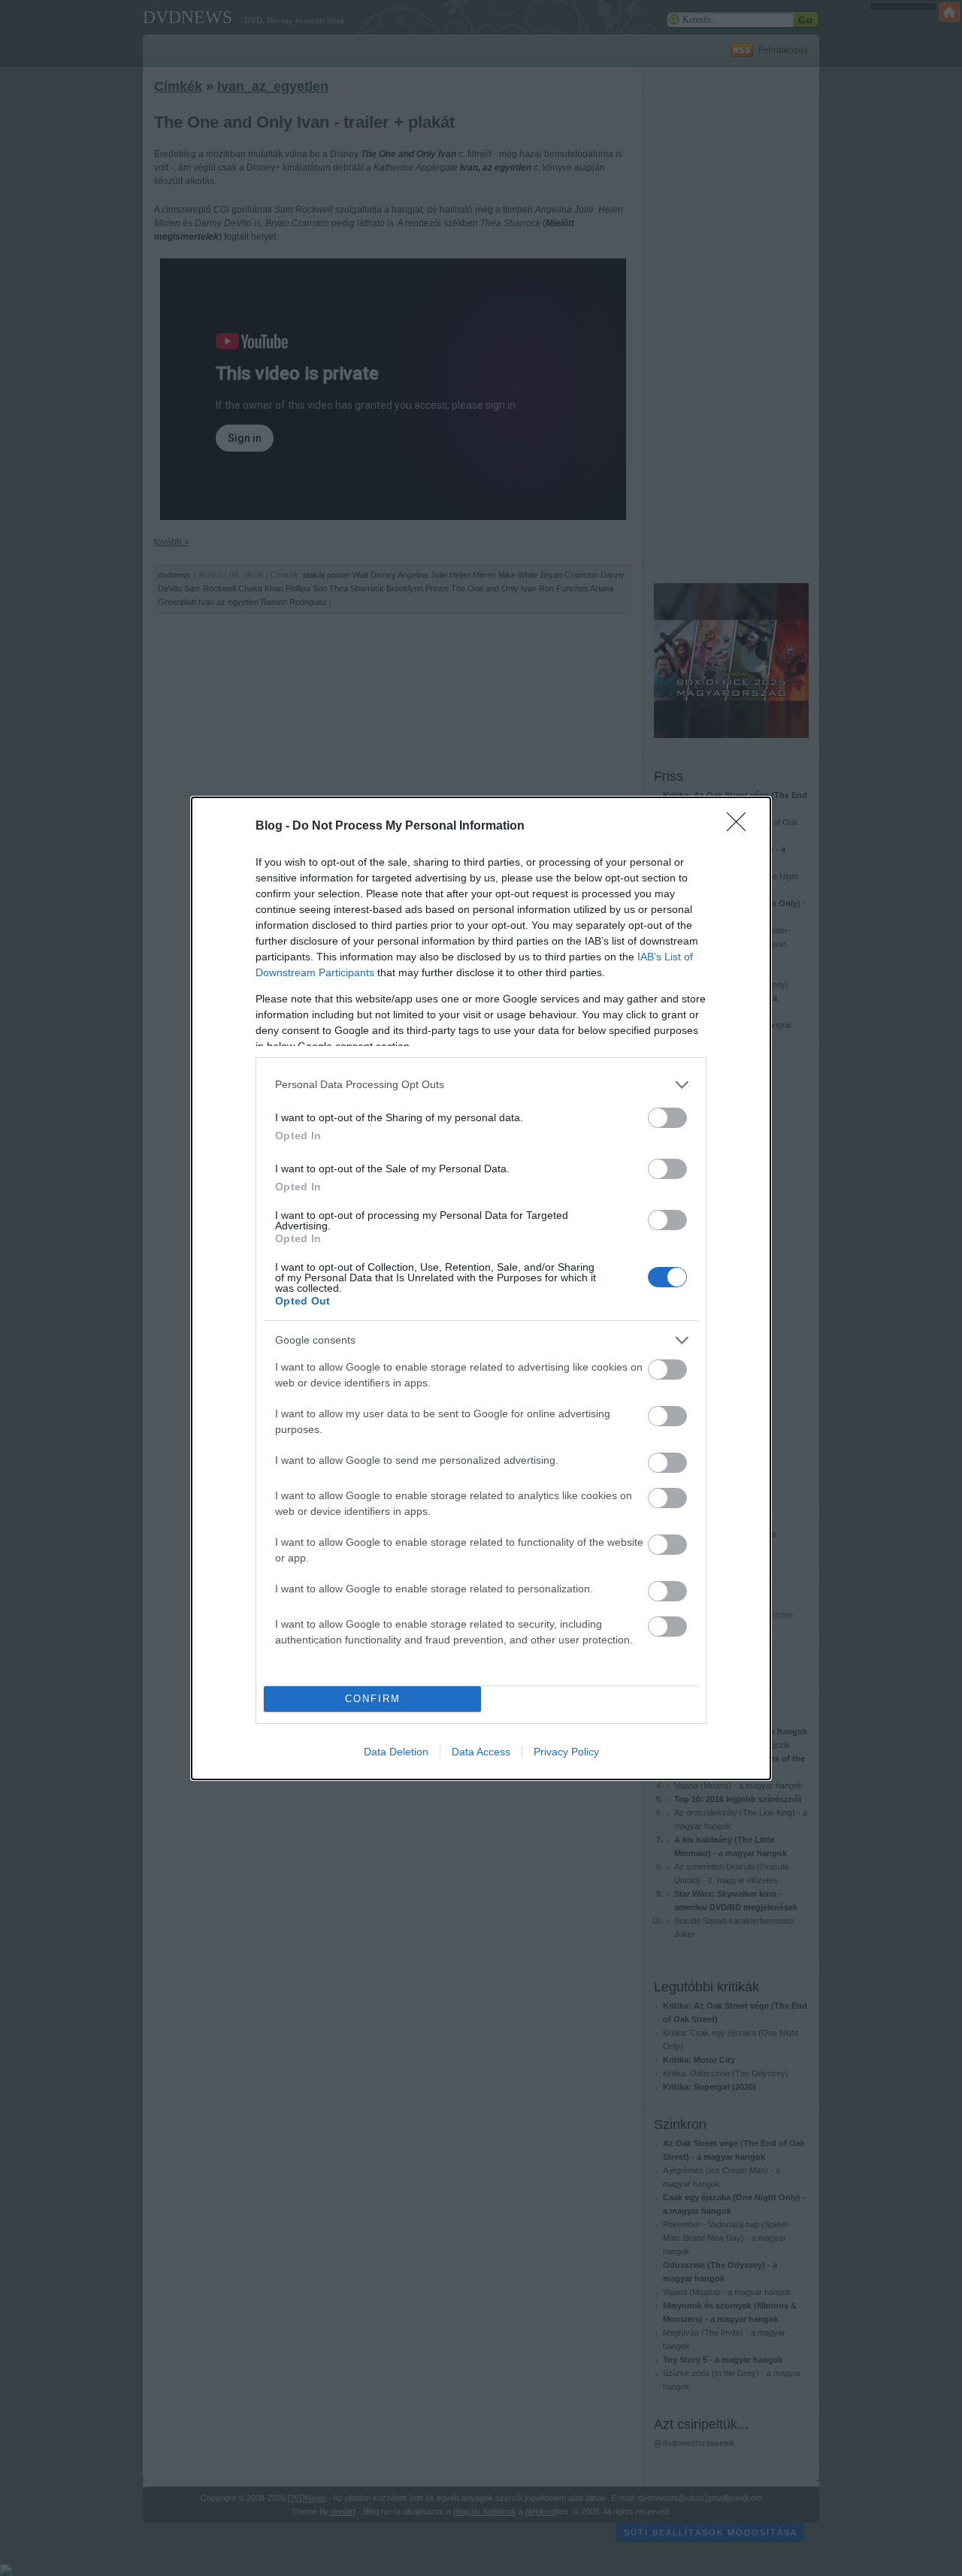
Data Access (481, 1752)
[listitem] (481, 1085)
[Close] (741, 827)
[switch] (667, 1118)
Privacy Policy (566, 1752)
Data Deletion (396, 1752)
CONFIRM (373, 1699)
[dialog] (481, 1288)
